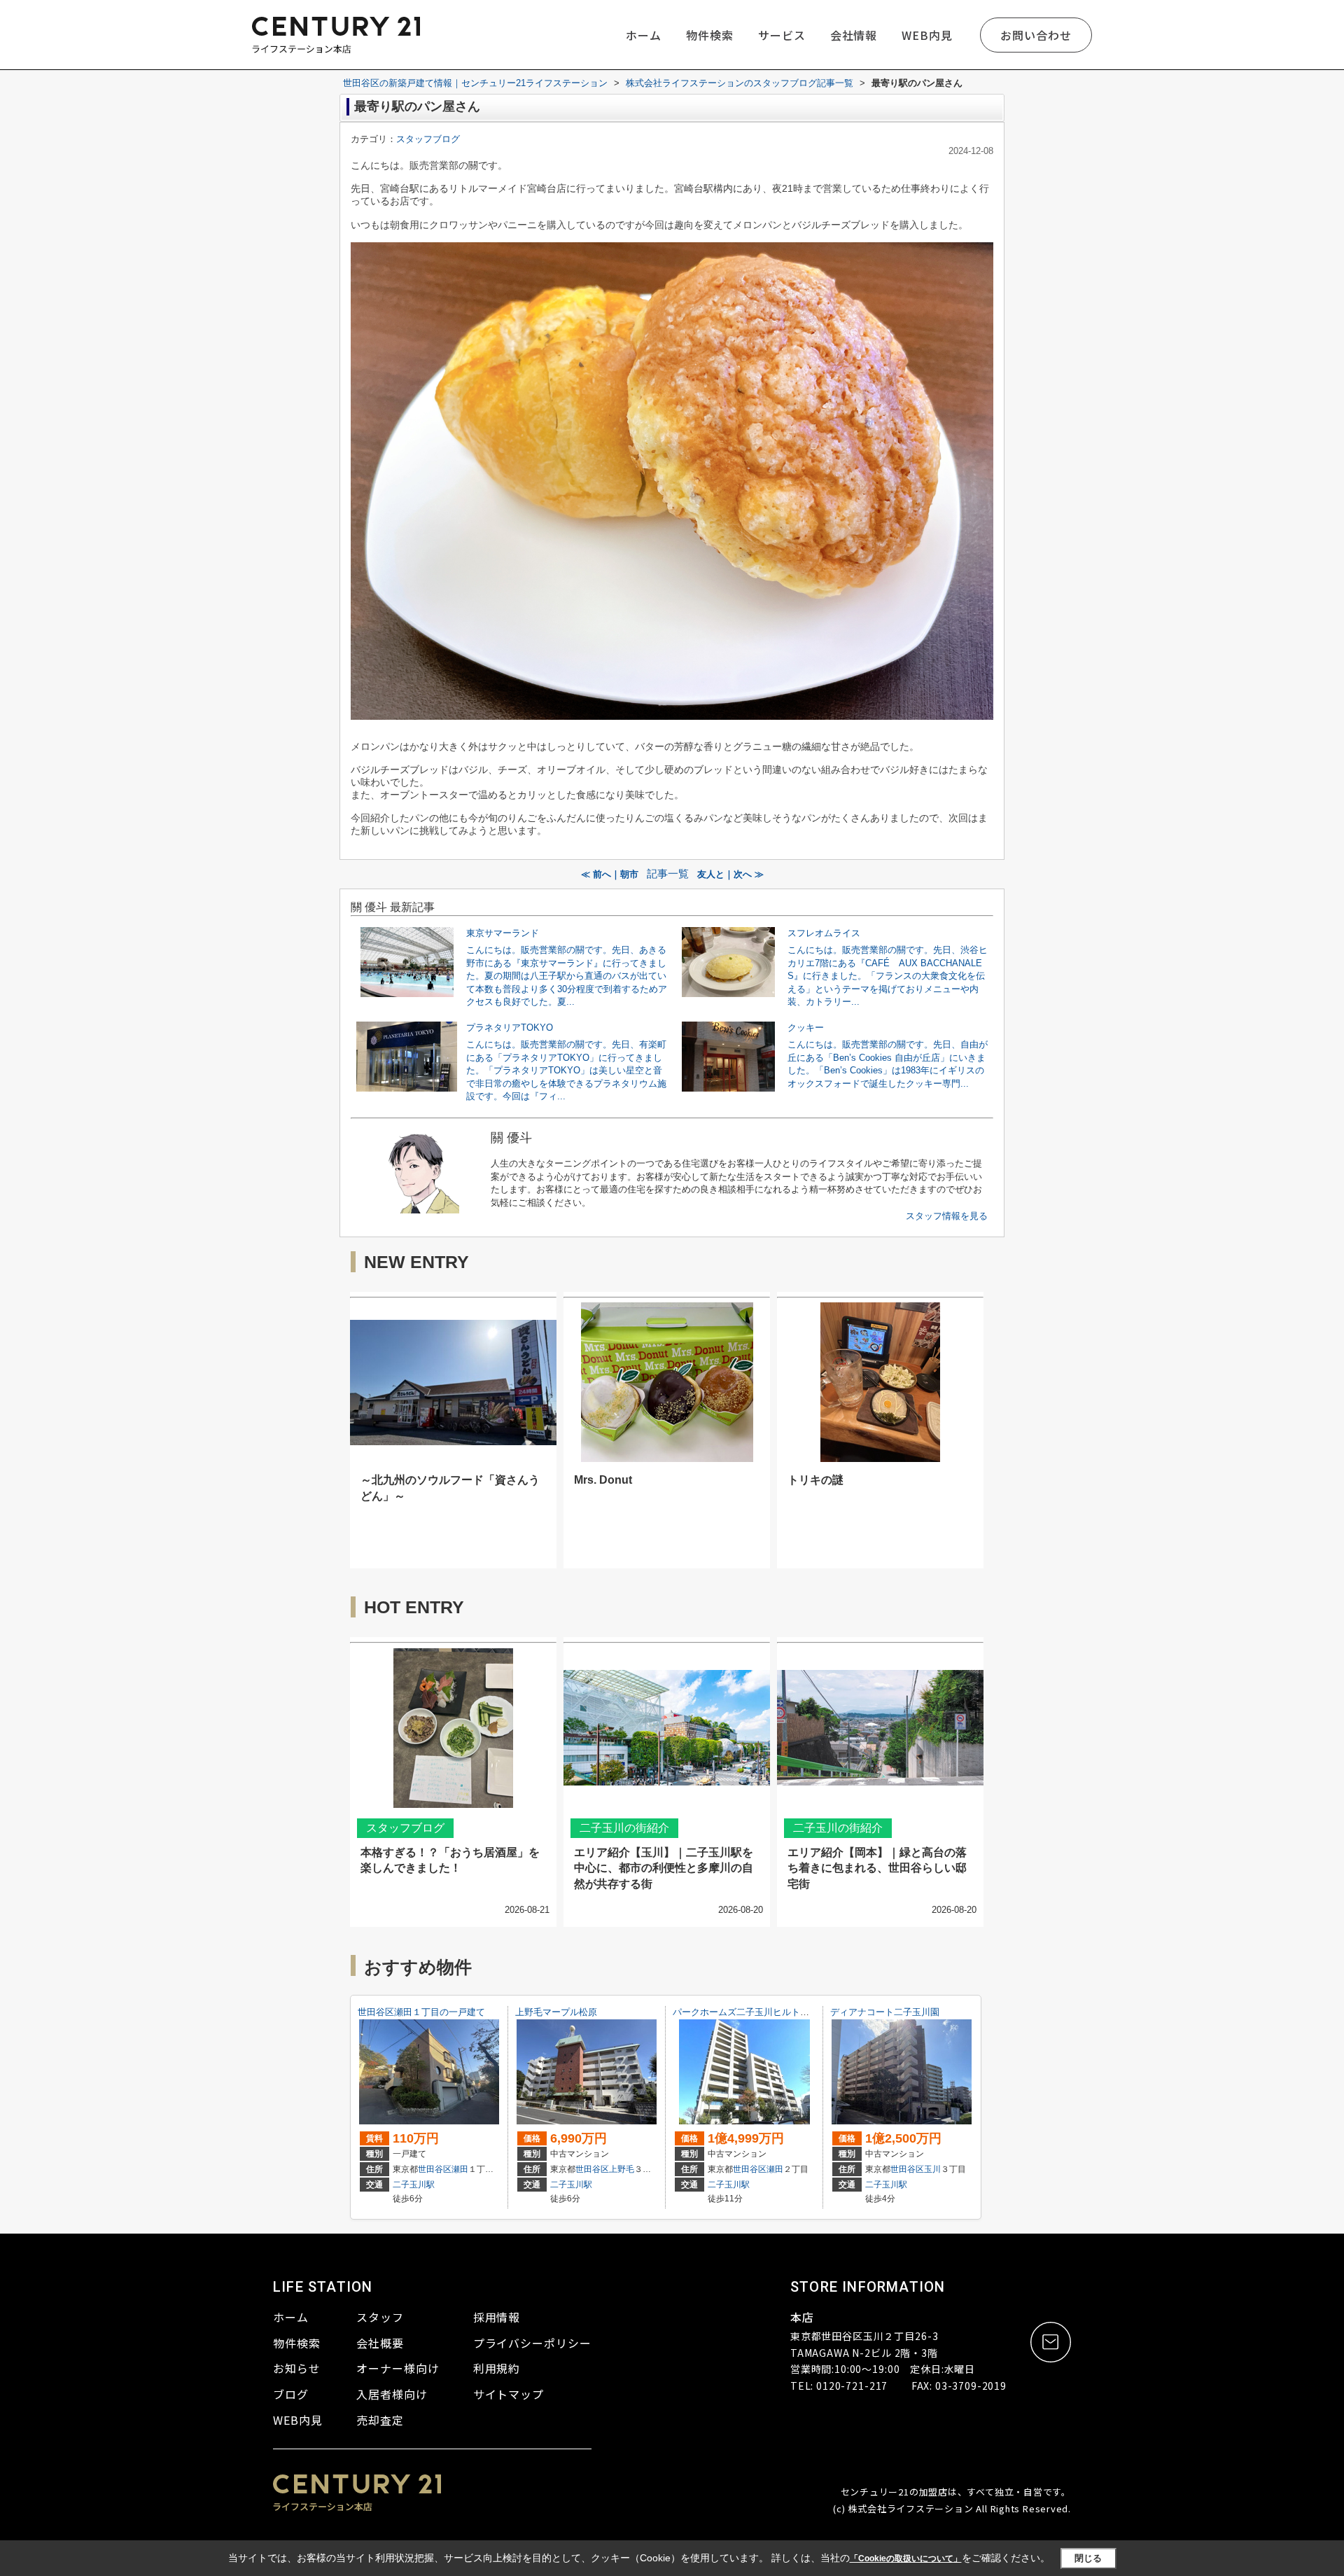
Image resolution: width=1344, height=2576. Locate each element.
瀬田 (460, 2169)
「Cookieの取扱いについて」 (906, 2558)
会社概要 (380, 2343)
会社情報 (854, 35)
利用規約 (497, 2368)
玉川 (932, 2169)
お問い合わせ (1036, 35)
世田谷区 (435, 2169)
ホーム (644, 35)
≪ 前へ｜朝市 (610, 874)
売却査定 (380, 2420)
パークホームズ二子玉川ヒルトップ (745, 2012)
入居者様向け (392, 2394)
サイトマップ (509, 2394)
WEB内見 (927, 35)
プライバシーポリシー (533, 2343)
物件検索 (710, 35)
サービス (782, 35)
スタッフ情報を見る (947, 1216)
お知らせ (297, 2368)
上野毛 (622, 2169)
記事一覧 (668, 874)
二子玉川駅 (414, 2185)
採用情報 (497, 2317)
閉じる (1088, 2558)
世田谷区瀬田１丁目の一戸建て (421, 2012)
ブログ (291, 2394)
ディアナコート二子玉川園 (885, 2012)
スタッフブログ (428, 139)
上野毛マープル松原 (556, 2012)
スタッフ (380, 2317)
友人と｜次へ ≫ (730, 874)
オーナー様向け (398, 2368)
